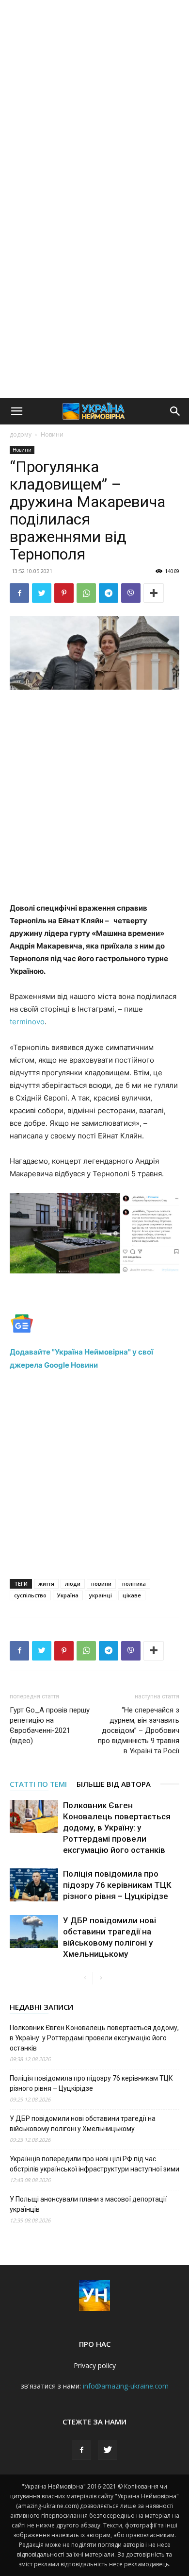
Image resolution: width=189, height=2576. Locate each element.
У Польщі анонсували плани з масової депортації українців (88, 2204)
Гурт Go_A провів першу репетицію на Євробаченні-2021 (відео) (50, 1725)
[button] (16, 411)
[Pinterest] (64, 593)
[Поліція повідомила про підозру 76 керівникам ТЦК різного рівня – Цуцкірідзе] (34, 1885)
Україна (68, 1595)
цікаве (132, 1595)
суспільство (30, 1595)
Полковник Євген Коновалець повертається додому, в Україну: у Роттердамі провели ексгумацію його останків (117, 1828)
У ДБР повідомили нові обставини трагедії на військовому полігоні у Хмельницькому (83, 2124)
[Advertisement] (94, 100)
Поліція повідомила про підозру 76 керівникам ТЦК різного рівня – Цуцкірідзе (117, 1885)
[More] (154, 593)
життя (46, 1584)
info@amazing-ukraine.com (126, 2386)
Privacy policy (95, 2365)
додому (21, 434)
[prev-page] (85, 1978)
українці (101, 1595)
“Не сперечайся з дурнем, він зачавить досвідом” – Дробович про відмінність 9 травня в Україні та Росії (139, 1730)
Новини (52, 434)
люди (73, 1584)
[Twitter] (42, 593)
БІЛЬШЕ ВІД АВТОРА (114, 1784)
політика (134, 1584)
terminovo (27, 1022)
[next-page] (101, 1978)
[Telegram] (109, 593)
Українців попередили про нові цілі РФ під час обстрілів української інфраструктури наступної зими (94, 2164)
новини (101, 1584)
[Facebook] (19, 593)
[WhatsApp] (86, 593)
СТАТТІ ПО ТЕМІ (38, 1784)
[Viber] (131, 593)
